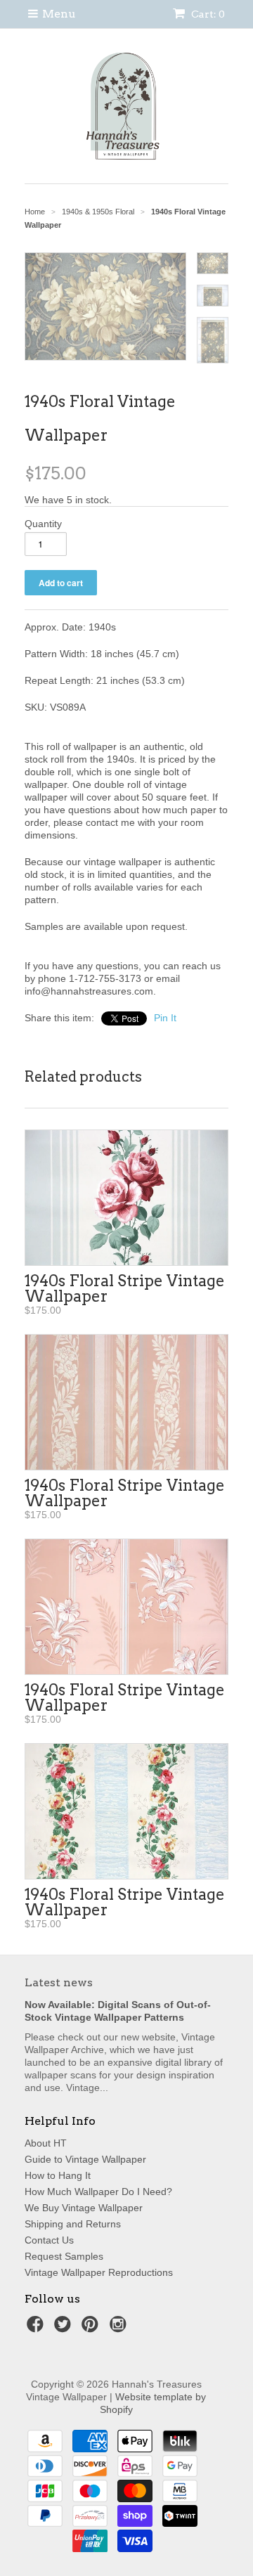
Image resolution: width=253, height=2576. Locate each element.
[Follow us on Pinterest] (92, 2328)
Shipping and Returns (73, 2224)
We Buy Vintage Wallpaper (84, 2208)
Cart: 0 (207, 14)
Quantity (43, 524)
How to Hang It (58, 2175)
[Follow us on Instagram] (120, 2328)
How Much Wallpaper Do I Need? (98, 2192)
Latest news (59, 1982)
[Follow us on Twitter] (65, 2328)
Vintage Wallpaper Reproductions (99, 2272)
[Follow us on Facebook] (37, 2328)
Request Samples (64, 2256)
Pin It (165, 1018)
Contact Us (49, 2240)
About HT (46, 2143)
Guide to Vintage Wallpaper (85, 2159)
